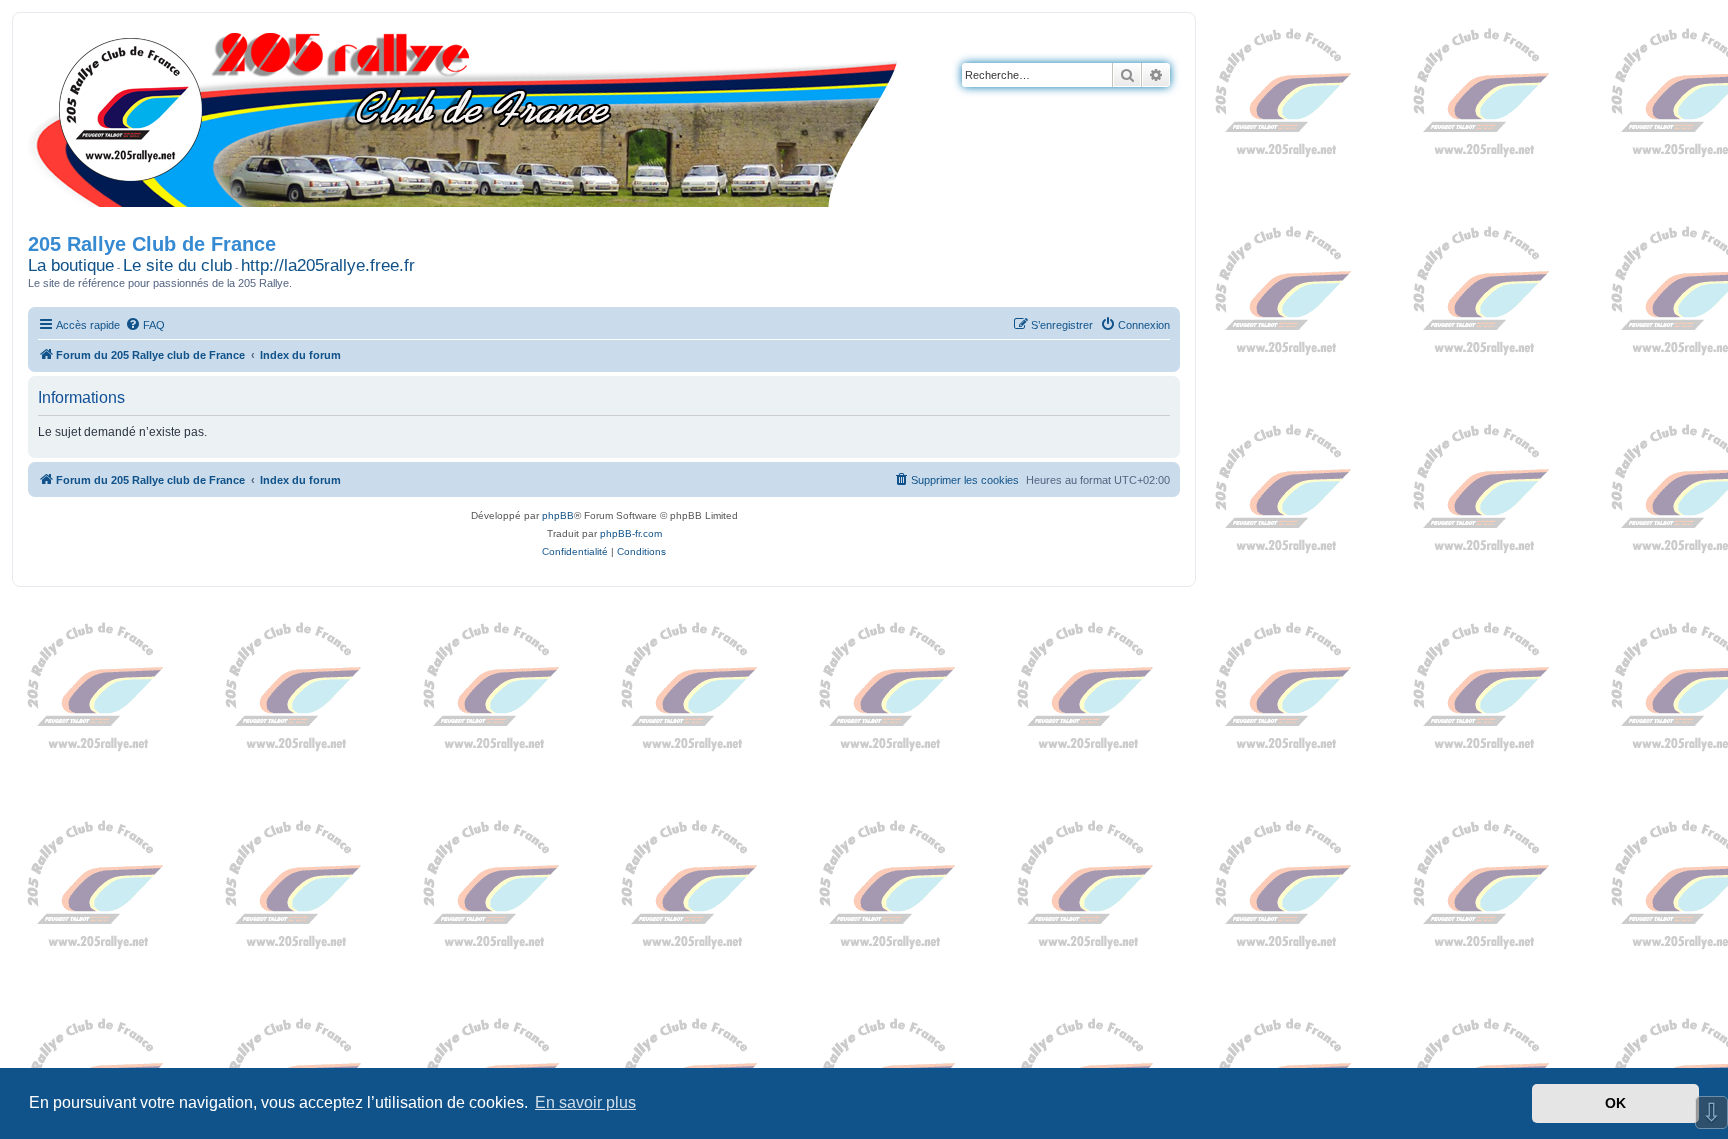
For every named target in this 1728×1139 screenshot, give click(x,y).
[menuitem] (145, 325)
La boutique (71, 265)
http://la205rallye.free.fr (328, 265)
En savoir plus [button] (585, 1102)
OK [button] (1615, 1103)
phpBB (558, 515)
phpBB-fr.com (631, 533)
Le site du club (177, 265)
